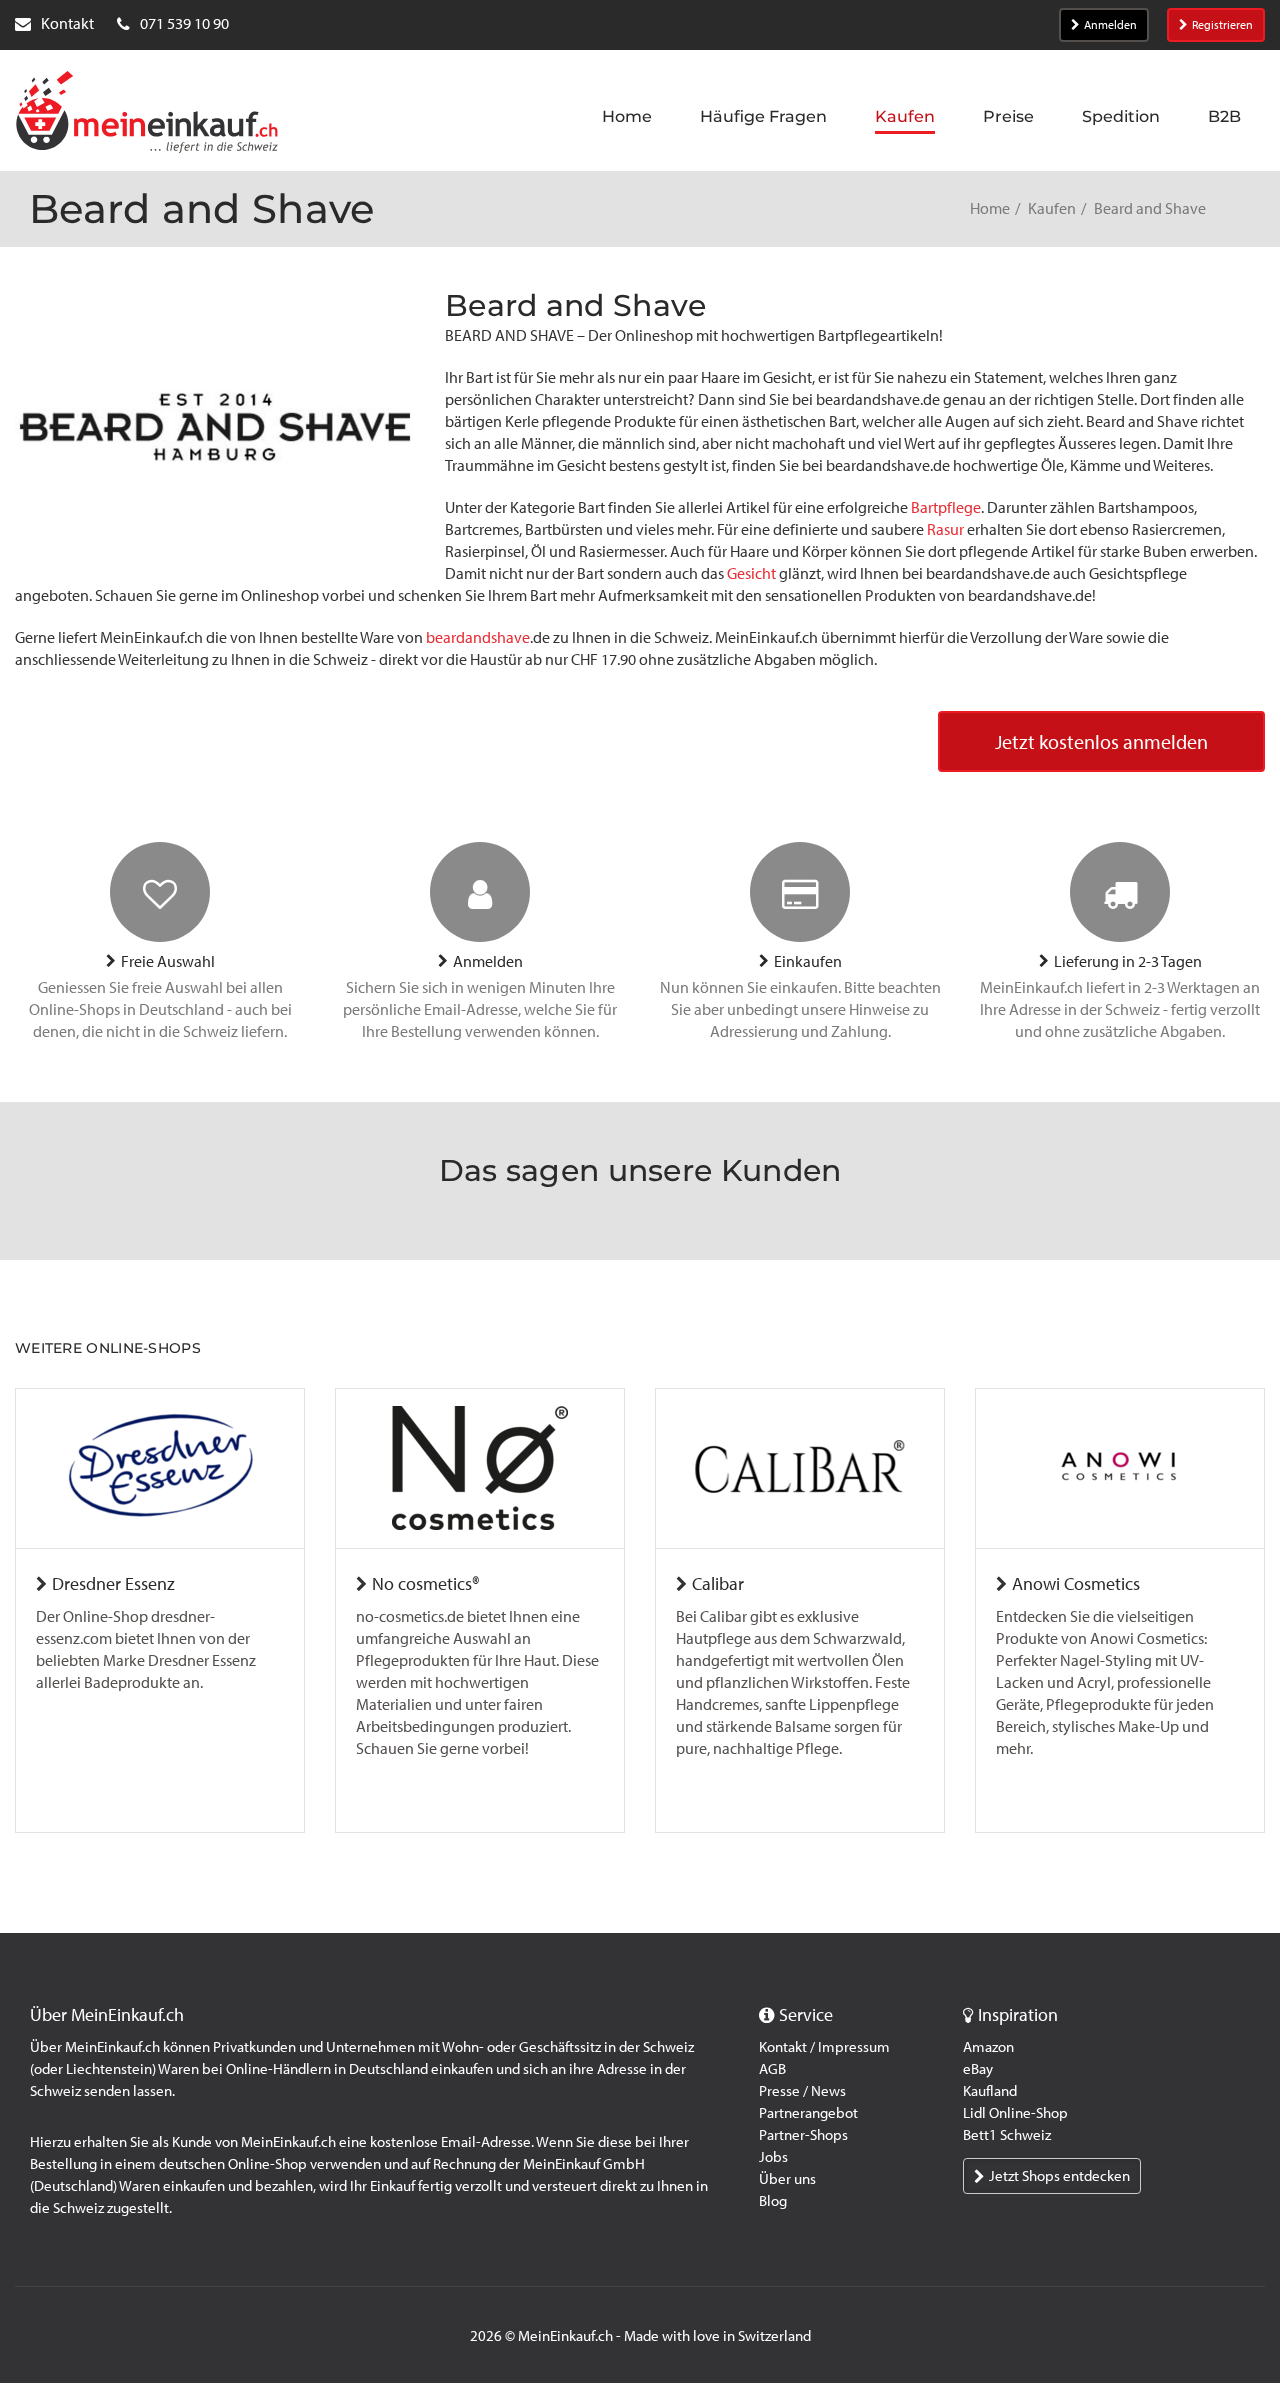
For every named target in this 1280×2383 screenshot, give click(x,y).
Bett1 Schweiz (1007, 2135)
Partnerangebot (808, 2113)
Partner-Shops (803, 2135)
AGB (772, 2069)
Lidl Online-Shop (1015, 2113)
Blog (773, 2201)
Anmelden (1110, 25)
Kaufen (1052, 208)
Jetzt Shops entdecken (1059, 2176)
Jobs (773, 2157)
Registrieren (1222, 25)
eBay (978, 2069)
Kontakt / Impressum (824, 2047)
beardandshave (478, 637)
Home (990, 208)
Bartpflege (946, 507)
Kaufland (990, 2091)
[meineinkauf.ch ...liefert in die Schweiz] (147, 114)
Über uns (787, 2179)
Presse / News (802, 2091)
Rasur (945, 529)
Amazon (988, 2047)
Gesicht (751, 573)
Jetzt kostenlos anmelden (1101, 742)
